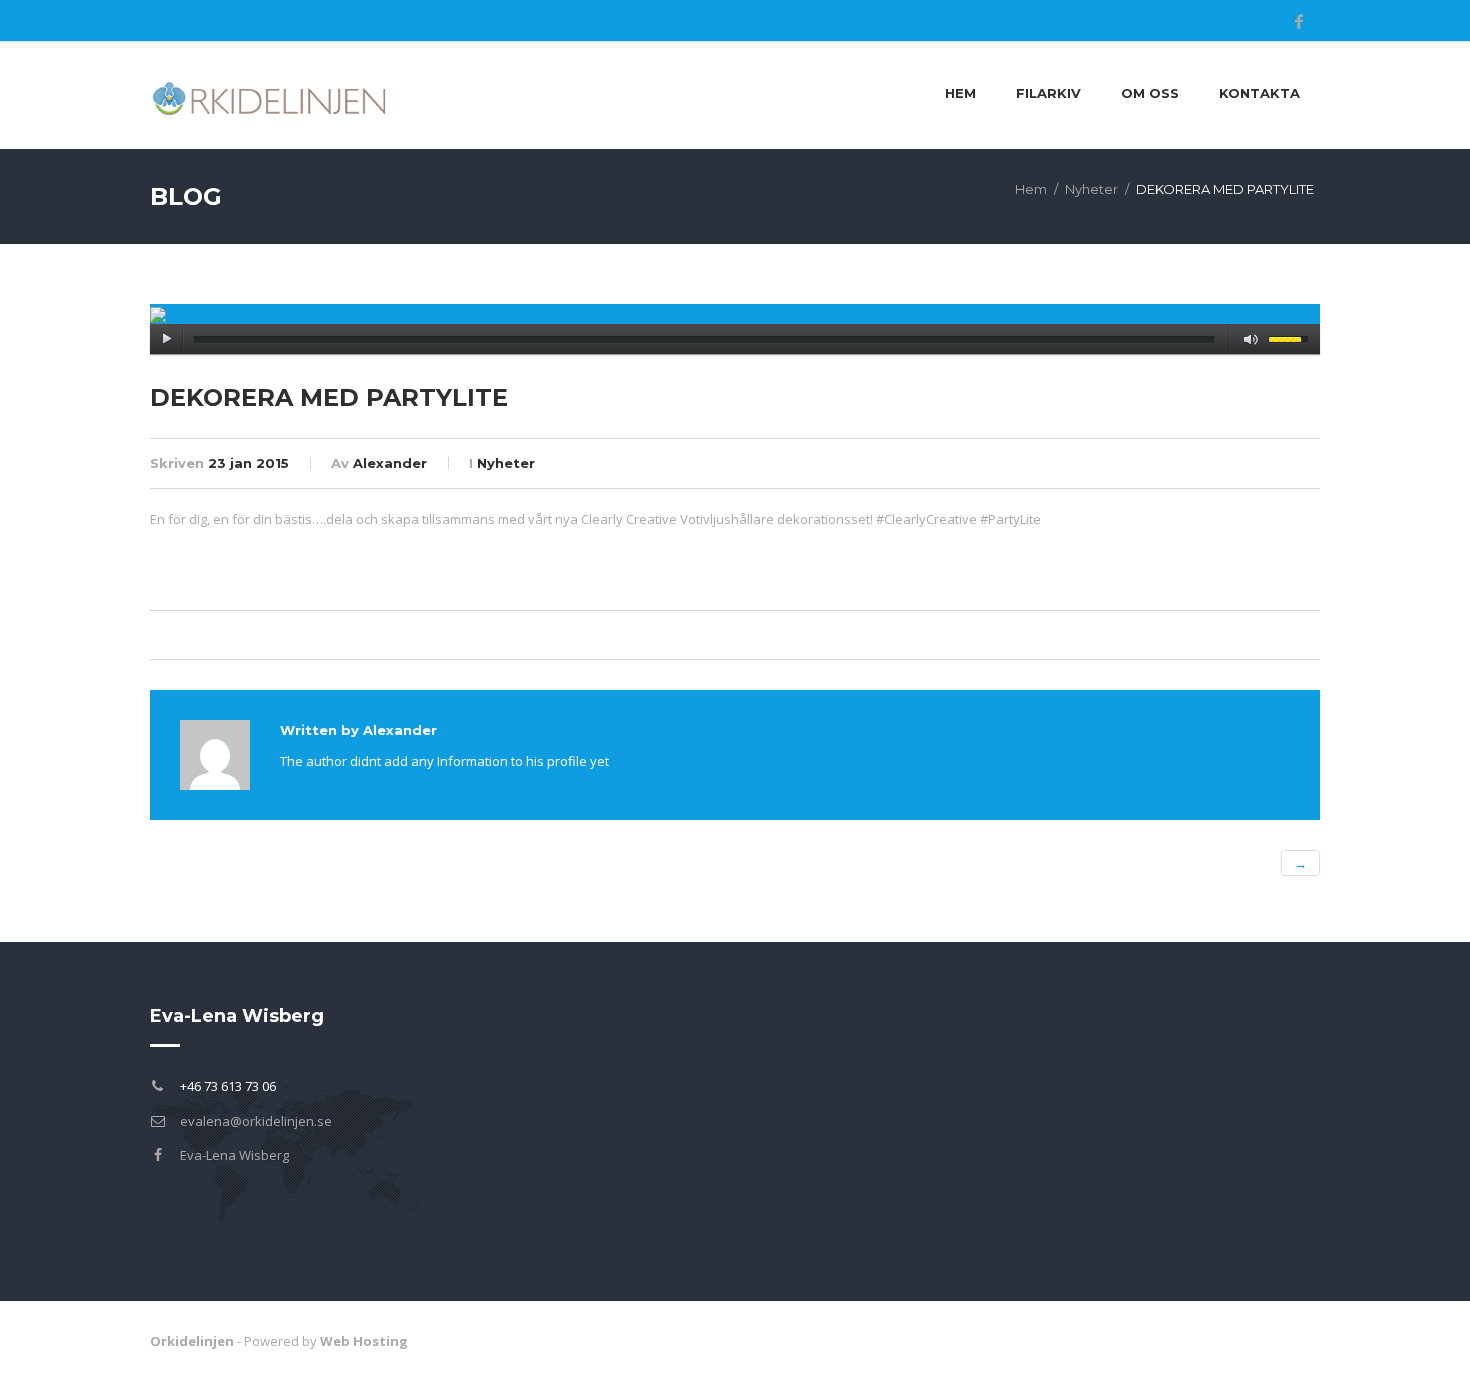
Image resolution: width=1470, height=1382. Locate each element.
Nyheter (1091, 189)
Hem (960, 93)
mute (1251, 339)
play (166, 339)
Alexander (390, 463)
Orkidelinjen (192, 1341)
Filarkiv (1048, 93)
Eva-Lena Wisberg (234, 1155)
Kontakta (1259, 93)
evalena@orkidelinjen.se (256, 1121)
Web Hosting (364, 1341)
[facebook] (1299, 21)
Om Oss (1150, 93)
